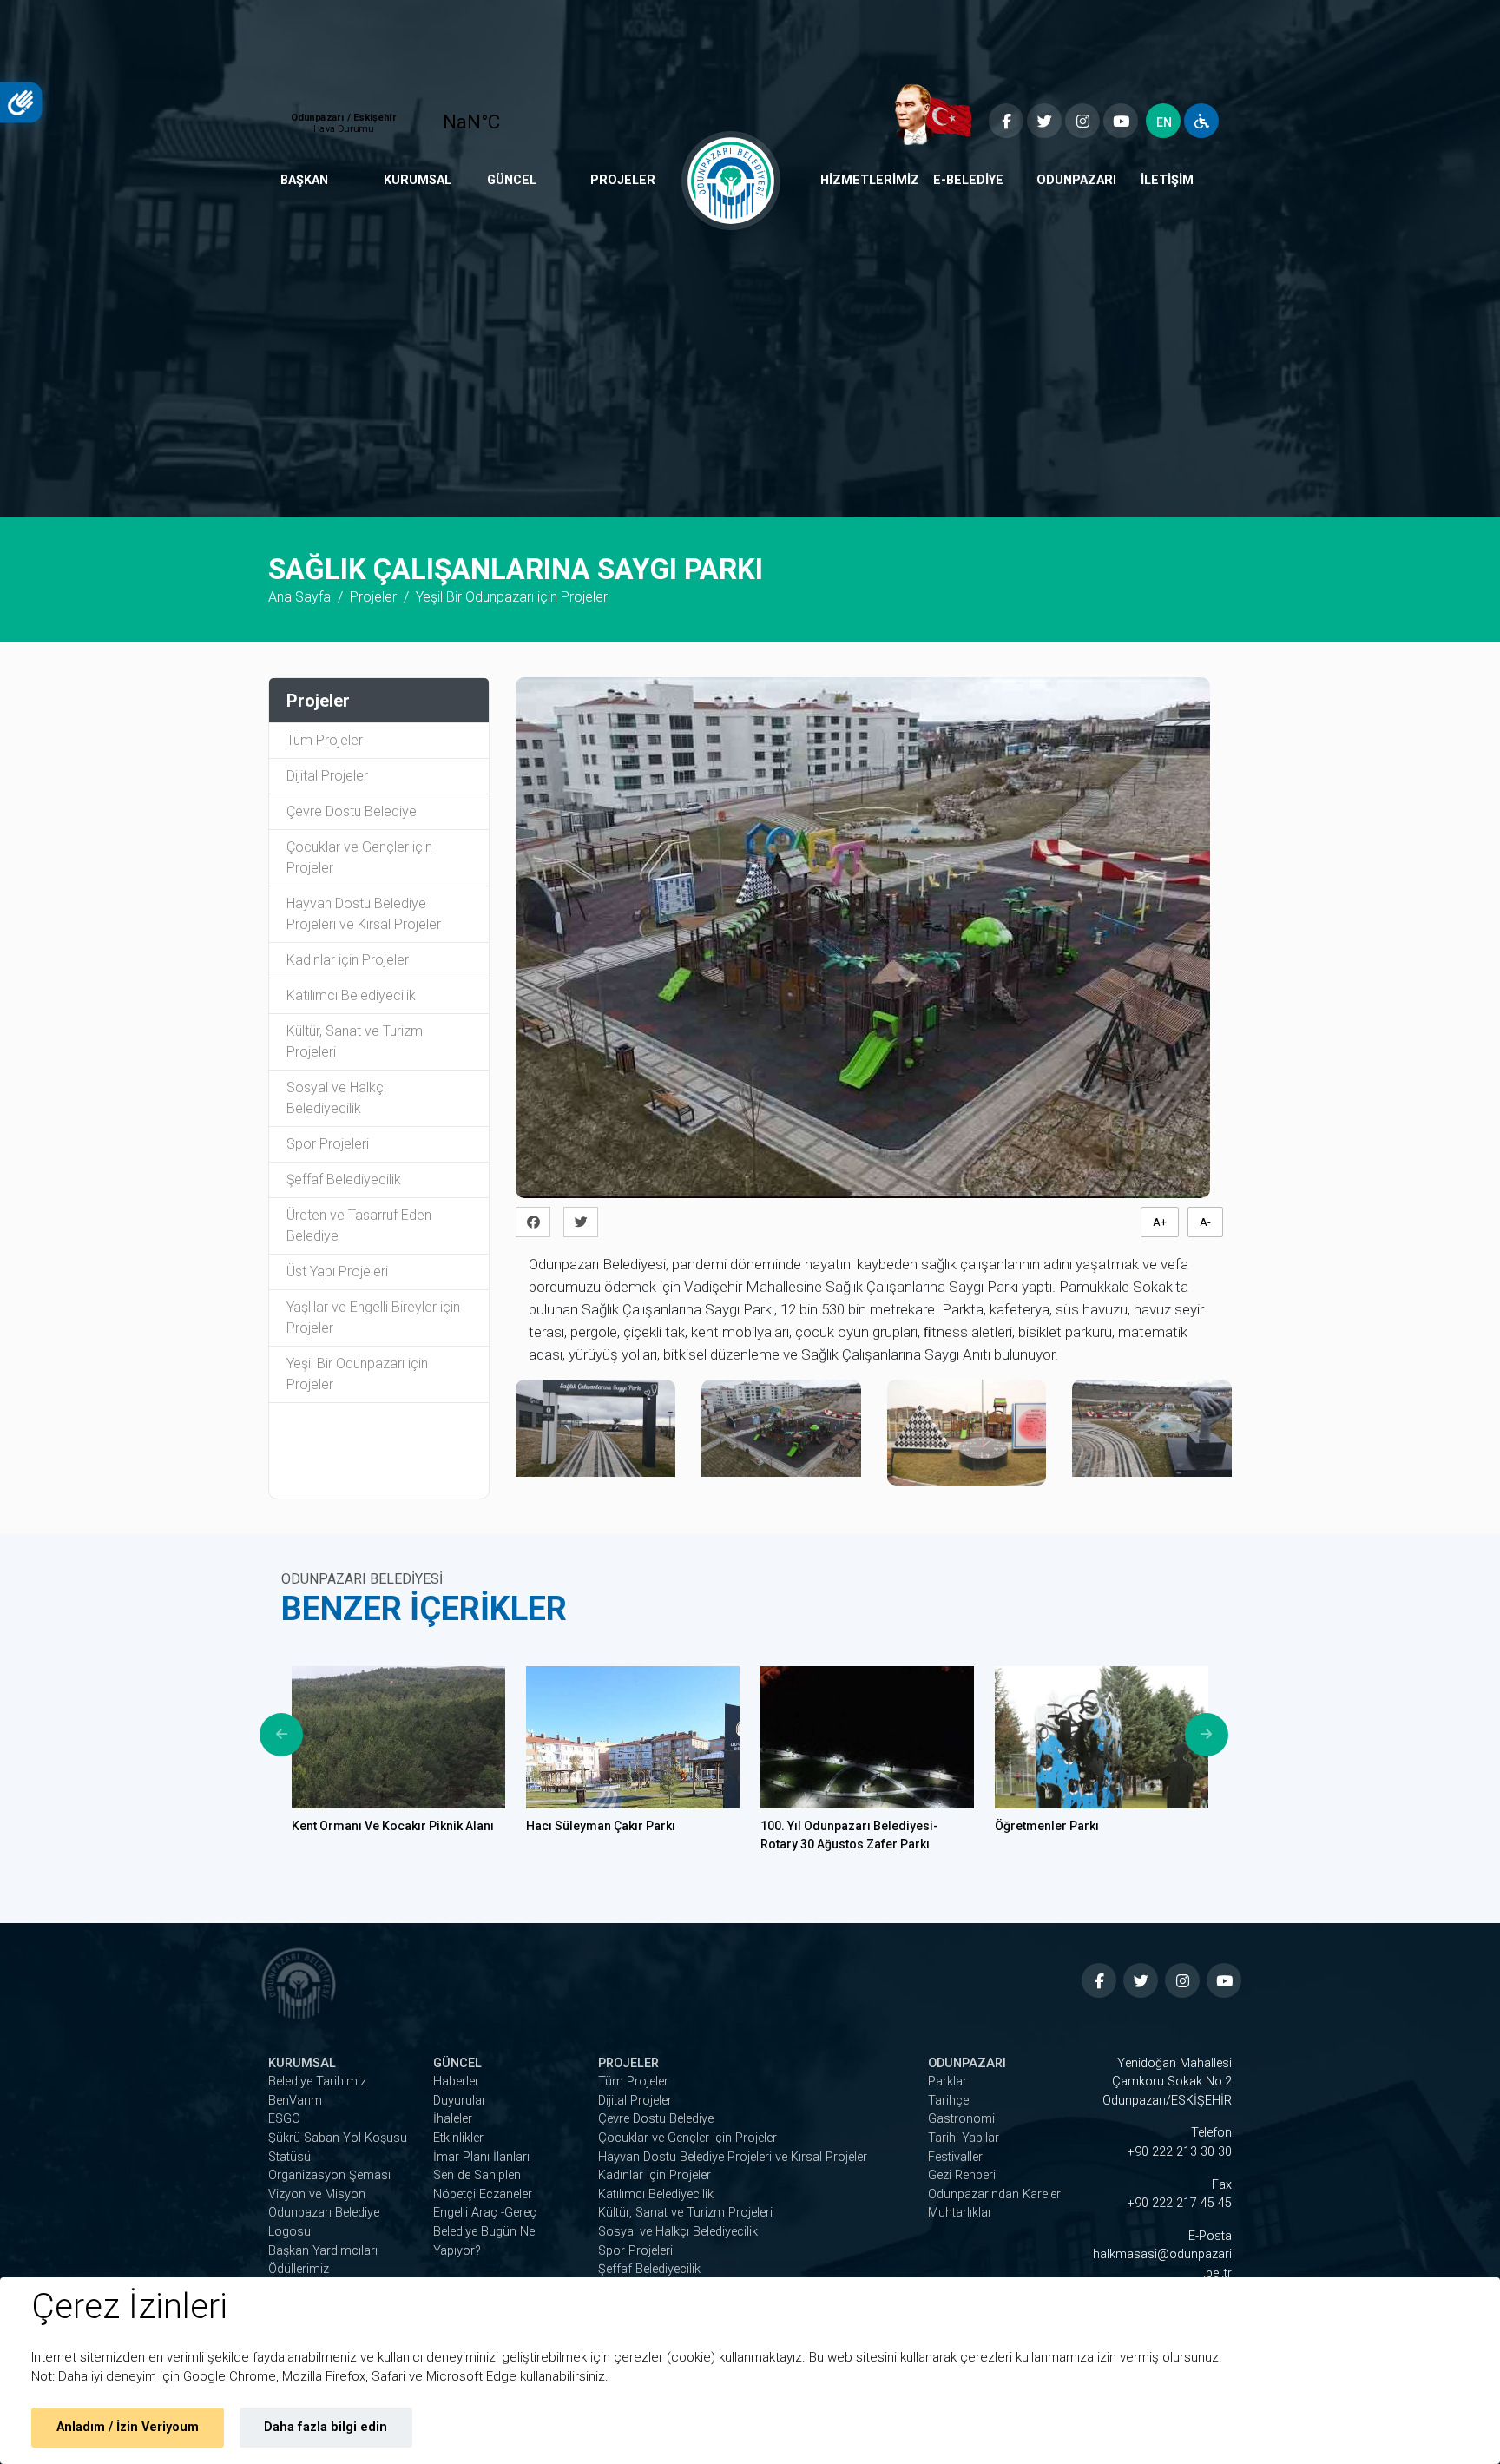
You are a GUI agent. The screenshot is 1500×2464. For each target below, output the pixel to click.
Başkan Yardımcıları (323, 2251)
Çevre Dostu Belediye (352, 811)
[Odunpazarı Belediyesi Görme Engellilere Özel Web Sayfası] (1201, 121)
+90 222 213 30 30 (1180, 2152)
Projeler (623, 180)
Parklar (947, 2082)
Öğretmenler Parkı (1047, 1826)
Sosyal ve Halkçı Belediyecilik (336, 1098)
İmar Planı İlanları (481, 2157)
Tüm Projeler (325, 740)
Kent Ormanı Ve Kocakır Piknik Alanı (393, 1826)
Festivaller (955, 2157)
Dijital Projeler (327, 776)
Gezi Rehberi (962, 2175)
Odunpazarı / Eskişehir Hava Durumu (408, 115)
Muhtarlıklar (960, 2213)
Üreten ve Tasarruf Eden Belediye (359, 1225)
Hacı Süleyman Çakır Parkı (601, 1826)
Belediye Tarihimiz (317, 2082)
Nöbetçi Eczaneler (483, 2194)
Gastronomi (961, 2119)
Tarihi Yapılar (964, 2138)
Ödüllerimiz (299, 2269)
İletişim (1167, 180)
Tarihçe (948, 2101)
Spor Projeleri (328, 1144)
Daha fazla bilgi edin (326, 2428)
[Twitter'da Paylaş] (586, 1222)
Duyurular (460, 2101)
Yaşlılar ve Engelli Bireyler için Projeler (373, 1318)
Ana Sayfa (299, 597)
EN (1164, 122)
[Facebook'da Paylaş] (538, 1222)
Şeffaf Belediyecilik (344, 1179)
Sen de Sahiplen (477, 2175)
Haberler (456, 2082)
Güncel (512, 180)
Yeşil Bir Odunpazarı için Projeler (357, 1374)
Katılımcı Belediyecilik (351, 995)
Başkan (304, 180)
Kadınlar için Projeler (348, 960)
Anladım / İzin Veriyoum (128, 2428)
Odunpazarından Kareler (994, 2194)
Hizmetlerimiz (870, 180)
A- (1205, 1222)
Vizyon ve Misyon (317, 2194)
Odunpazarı (1076, 180)
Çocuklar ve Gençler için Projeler (359, 857)
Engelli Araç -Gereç (485, 2213)
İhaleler (453, 2119)
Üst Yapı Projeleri (337, 1272)
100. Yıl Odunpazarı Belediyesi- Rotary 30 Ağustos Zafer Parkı (849, 1835)
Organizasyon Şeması (329, 2175)
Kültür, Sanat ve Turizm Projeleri (355, 1041)
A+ (1160, 1222)
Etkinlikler (458, 2138)
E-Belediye (968, 180)
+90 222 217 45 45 (1180, 2203)
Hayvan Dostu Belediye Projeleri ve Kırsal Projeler (364, 914)
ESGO (284, 2119)
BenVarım (295, 2101)
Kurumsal (418, 180)
